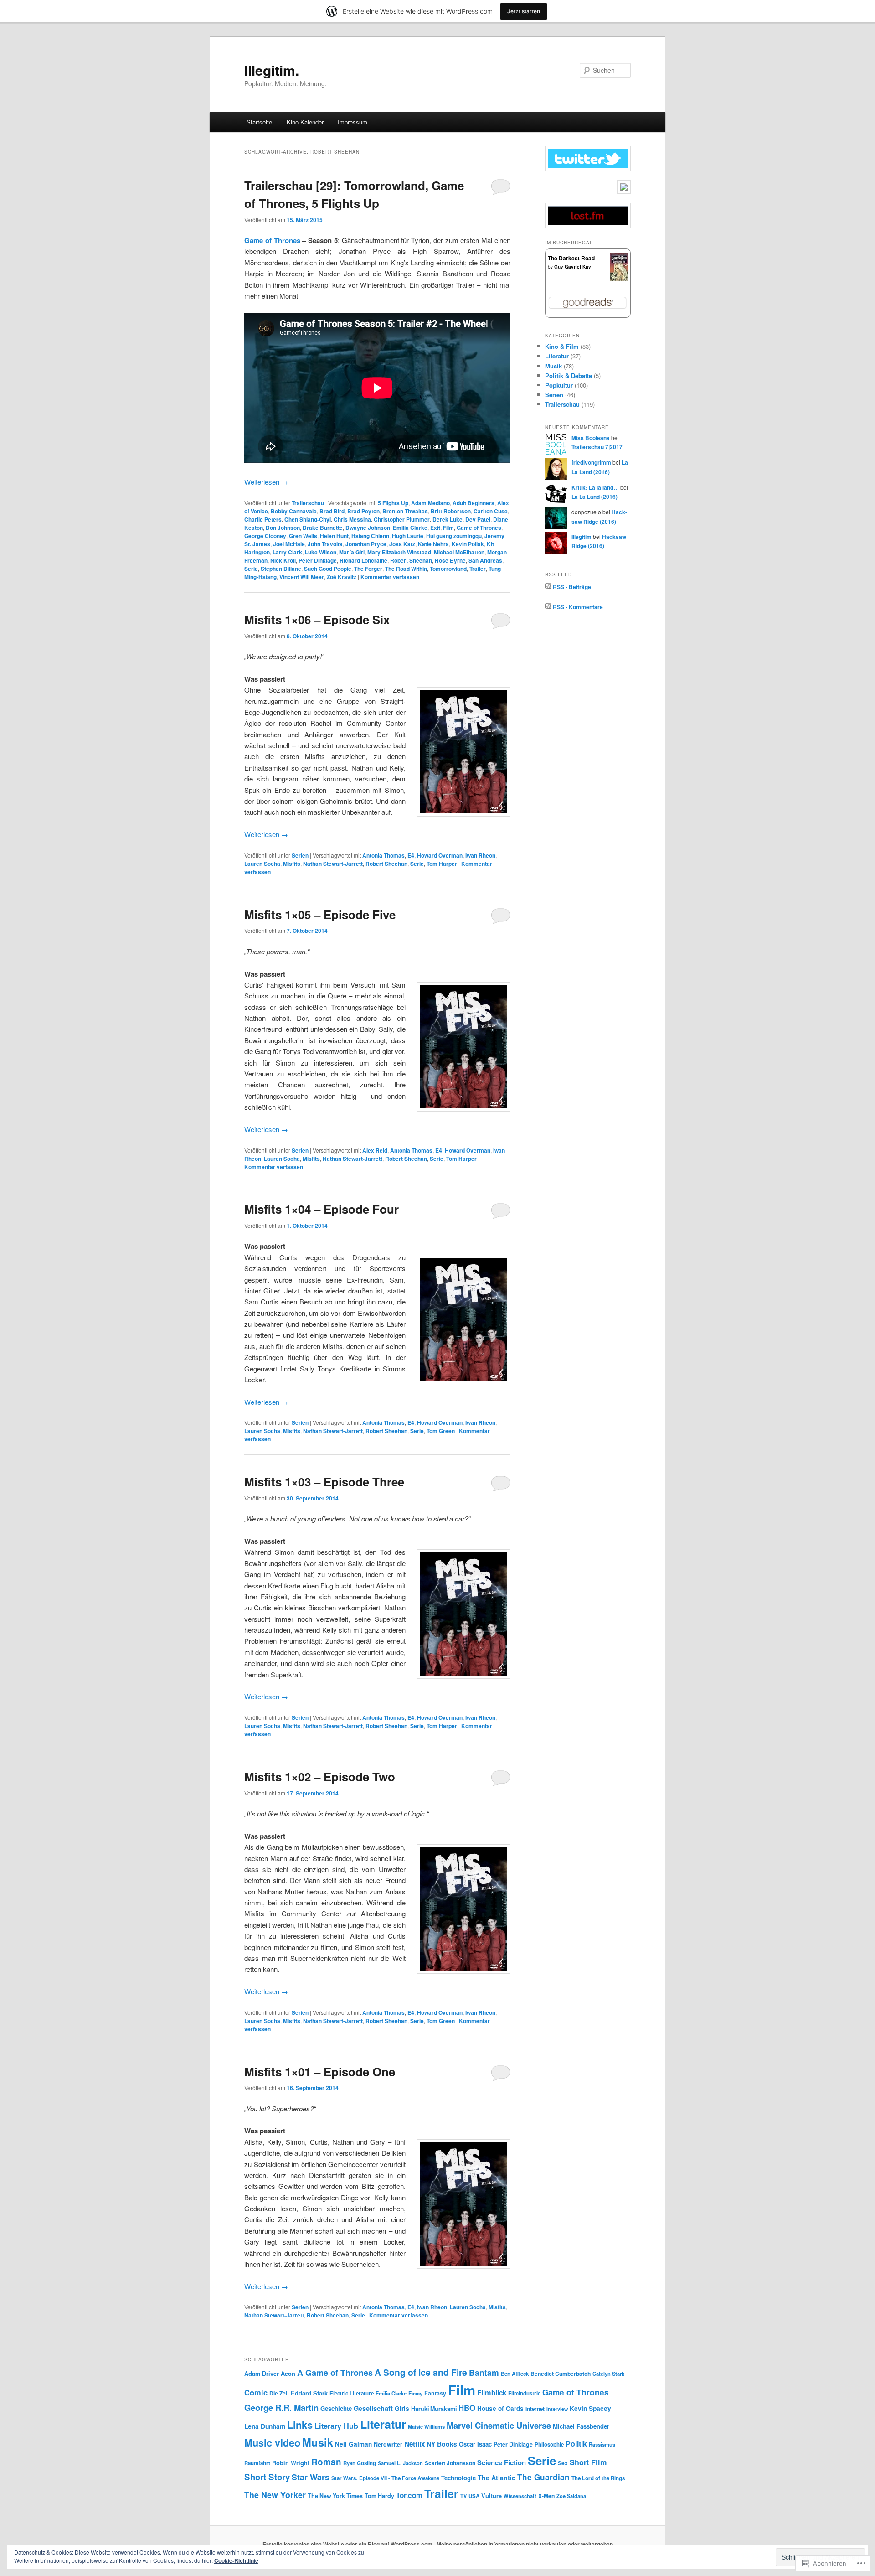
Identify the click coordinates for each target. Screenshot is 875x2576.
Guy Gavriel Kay (573, 267)
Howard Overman (440, 855)
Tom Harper (442, 864)
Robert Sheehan (411, 560)
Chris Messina (352, 519)
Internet (535, 2409)
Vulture (492, 2496)
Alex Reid (375, 1150)
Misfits (292, 864)
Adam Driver (262, 2374)
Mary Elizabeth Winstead (399, 552)
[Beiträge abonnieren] (548, 587)
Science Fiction (502, 2462)
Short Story (267, 2477)
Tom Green (441, 1431)
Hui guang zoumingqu (454, 536)
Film (448, 528)
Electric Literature (352, 2393)
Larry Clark (287, 552)
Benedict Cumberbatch (561, 2374)
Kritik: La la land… (595, 487)
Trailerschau (308, 503)
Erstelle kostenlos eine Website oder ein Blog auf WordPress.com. (348, 2544)
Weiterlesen (266, 482)
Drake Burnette (323, 528)
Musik (553, 366)
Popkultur (559, 385)
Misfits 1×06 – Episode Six (317, 619)
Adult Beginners (474, 503)
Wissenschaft (520, 2496)
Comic (256, 2392)
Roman (326, 2462)
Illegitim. (272, 70)
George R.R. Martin (281, 2408)
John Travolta (325, 544)
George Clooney (265, 536)
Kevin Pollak (468, 544)
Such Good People (328, 569)
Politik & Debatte (569, 375)
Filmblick (492, 2393)
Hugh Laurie (408, 536)
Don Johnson (283, 528)
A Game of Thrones (335, 2373)
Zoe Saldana (571, 2496)
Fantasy (435, 2393)
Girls (402, 2408)
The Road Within (406, 569)
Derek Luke (448, 519)
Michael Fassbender (581, 2426)
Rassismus (602, 2444)
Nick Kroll (283, 560)
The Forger (368, 569)
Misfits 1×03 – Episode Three (324, 1482)
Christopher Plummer (402, 519)
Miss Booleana (591, 438)
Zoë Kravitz (342, 577)
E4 (411, 855)
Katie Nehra (433, 544)
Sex (563, 2463)
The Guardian (543, 2477)
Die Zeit (279, 2393)
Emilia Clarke (410, 528)
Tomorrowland (448, 569)
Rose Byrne (450, 560)
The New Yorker (275, 2495)
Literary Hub (336, 2426)
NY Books (442, 2444)
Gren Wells (303, 536)
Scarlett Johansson (450, 2463)
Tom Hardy (379, 2496)
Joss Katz (402, 544)
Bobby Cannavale (294, 511)
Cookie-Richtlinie (236, 2560)
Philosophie (549, 2444)
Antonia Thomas (383, 855)
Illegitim (582, 537)
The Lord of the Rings (598, 2478)
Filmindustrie (524, 2393)
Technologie (458, 2478)
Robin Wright (291, 2463)
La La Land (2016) (594, 497)
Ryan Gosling (360, 2463)
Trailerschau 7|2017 (597, 447)
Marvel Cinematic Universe (499, 2425)
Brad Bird (332, 511)
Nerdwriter (388, 2444)
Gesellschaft (373, 2408)
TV (463, 2496)
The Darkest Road (571, 258)
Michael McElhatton (459, 552)
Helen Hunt (334, 536)
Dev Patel (478, 519)
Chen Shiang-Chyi (308, 519)
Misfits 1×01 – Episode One (320, 2072)
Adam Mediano (430, 503)
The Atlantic (497, 2478)
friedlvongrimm (591, 462)
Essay (415, 2393)
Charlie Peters (263, 519)
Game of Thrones (272, 240)
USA (474, 2496)
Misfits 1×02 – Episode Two (320, 1777)
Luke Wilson (321, 552)
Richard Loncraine (363, 560)
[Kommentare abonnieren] (548, 607)
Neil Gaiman (353, 2444)
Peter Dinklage (318, 560)
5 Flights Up (393, 503)
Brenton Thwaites (405, 511)
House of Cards (500, 2408)
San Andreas (485, 560)
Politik (576, 2444)
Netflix (414, 2444)
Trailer (478, 569)
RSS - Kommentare (578, 607)
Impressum (353, 122)
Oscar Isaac (475, 2444)
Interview (557, 2409)
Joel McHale (289, 544)
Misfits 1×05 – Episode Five (320, 914)
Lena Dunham (265, 2426)
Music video (272, 2443)
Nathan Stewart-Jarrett (333, 864)
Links (300, 2425)
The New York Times (335, 2496)
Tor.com (409, 2495)
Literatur (557, 356)
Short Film (588, 2462)
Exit (435, 528)
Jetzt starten (524, 11)
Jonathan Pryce (366, 544)
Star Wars (311, 2477)
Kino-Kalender (305, 122)
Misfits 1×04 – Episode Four (322, 1209)
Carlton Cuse (491, 511)
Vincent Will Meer (302, 577)
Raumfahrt (257, 2463)
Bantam (484, 2372)
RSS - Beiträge (572, 587)
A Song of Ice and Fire (421, 2372)
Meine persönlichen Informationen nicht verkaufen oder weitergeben (525, 2544)
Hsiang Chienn (370, 536)
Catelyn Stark (608, 2374)
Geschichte (336, 2408)
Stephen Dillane (281, 569)
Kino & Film (562, 346)
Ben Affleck (515, 2374)
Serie (251, 569)
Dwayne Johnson (368, 528)
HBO (467, 2408)
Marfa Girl (352, 552)
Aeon (288, 2374)
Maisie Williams (426, 2426)
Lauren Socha (262, 864)
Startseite (259, 122)
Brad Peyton (363, 511)
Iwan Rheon (480, 855)
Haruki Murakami (434, 2409)
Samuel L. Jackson (400, 2463)
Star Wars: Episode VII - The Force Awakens (385, 2478)
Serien (300, 855)
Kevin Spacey (590, 2408)
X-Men (546, 2496)
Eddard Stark (309, 2393)
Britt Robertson (451, 511)
